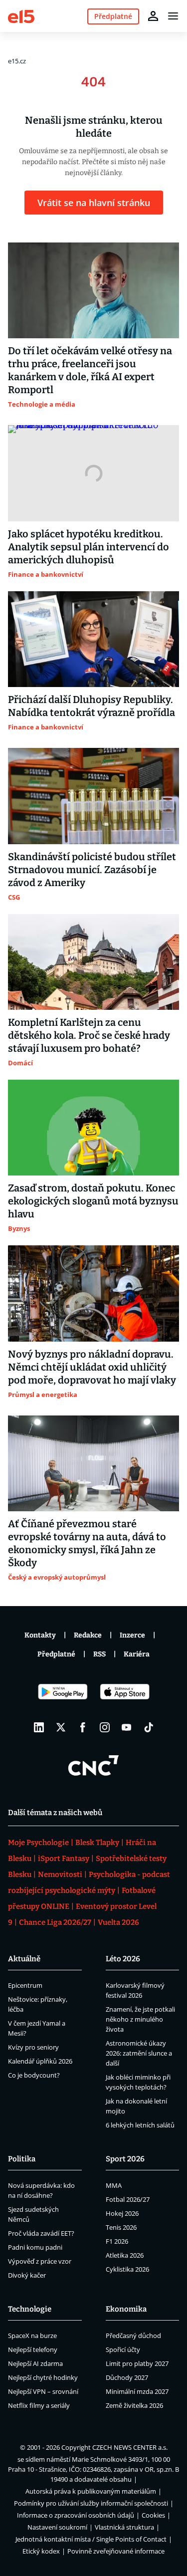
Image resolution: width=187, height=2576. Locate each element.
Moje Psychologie (38, 1843)
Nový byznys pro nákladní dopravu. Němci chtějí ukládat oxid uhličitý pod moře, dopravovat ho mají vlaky (92, 1367)
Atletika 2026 (125, 2255)
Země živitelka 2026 (134, 2405)
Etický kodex (41, 2551)
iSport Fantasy (64, 1859)
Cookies (153, 2515)
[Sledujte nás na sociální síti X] (61, 1727)
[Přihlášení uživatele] (153, 16)
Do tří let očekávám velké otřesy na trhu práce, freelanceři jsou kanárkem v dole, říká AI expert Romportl (90, 370)
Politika (22, 2159)
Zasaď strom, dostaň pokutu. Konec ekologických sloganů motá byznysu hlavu (93, 1201)
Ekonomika (126, 2309)
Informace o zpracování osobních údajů (76, 2515)
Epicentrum (25, 1985)
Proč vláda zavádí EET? (41, 2233)
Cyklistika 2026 (127, 2269)
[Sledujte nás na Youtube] (127, 1727)
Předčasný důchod (133, 2336)
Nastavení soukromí (57, 2527)
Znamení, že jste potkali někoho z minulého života (140, 2019)
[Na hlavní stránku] (21, 16)
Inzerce (132, 1635)
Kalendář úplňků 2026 (40, 2061)
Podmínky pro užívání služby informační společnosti (91, 2503)
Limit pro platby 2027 (137, 2363)
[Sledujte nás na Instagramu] (105, 1727)
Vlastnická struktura (124, 2527)
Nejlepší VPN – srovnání (43, 2391)
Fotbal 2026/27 (128, 2199)
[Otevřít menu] (173, 16)
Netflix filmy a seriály (39, 2405)
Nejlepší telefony (33, 2349)
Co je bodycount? (34, 2075)
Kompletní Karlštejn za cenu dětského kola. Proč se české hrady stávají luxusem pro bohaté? (89, 1035)
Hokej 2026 (122, 2213)
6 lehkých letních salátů (140, 2125)
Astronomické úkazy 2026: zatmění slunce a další (139, 2053)
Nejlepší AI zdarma (35, 2363)
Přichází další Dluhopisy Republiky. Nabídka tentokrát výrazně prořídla (92, 706)
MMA (114, 2185)
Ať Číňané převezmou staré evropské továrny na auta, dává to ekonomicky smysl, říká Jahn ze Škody (87, 1543)
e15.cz (17, 61)
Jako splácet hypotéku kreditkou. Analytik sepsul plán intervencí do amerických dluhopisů (89, 547)
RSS (99, 1654)
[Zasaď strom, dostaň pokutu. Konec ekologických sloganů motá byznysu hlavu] (93, 1128)
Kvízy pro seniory (33, 2047)
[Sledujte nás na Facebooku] (83, 1727)
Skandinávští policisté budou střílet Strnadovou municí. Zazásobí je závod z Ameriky (92, 870)
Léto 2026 (123, 1959)
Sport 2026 (125, 2159)
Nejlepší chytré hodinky (43, 2377)
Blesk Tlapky (97, 1843)
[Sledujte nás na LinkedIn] (39, 1727)
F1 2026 (117, 2241)
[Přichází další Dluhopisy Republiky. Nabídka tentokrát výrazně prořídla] (93, 639)
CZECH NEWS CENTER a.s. (130, 2447)
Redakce (88, 1635)
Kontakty (40, 1635)
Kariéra (137, 1654)
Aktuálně (24, 1959)
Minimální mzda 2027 (137, 2391)
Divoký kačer (27, 2275)
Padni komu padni (35, 2247)
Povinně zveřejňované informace (116, 2551)
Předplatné (56, 1654)
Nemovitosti (60, 1874)
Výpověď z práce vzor (40, 2261)
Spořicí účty (123, 2349)
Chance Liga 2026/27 (55, 1922)
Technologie (30, 2309)
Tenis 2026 (121, 2227)
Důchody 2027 (127, 2377)
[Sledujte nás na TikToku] (149, 1727)
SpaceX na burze (32, 2336)
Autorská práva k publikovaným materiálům (91, 2491)
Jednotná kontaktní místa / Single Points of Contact (91, 2539)
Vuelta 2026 (118, 1922)
